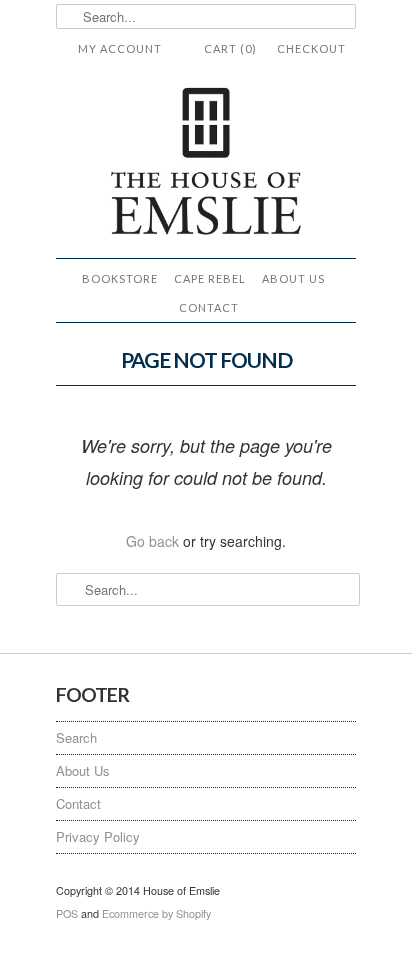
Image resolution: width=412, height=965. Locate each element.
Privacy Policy (98, 836)
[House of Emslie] (206, 163)
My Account (120, 48)
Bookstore (120, 278)
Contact (209, 307)
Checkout (311, 48)
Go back (152, 541)
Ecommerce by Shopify (156, 913)
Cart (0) (230, 48)
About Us (293, 278)
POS (67, 913)
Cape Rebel (210, 278)
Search (76, 737)
